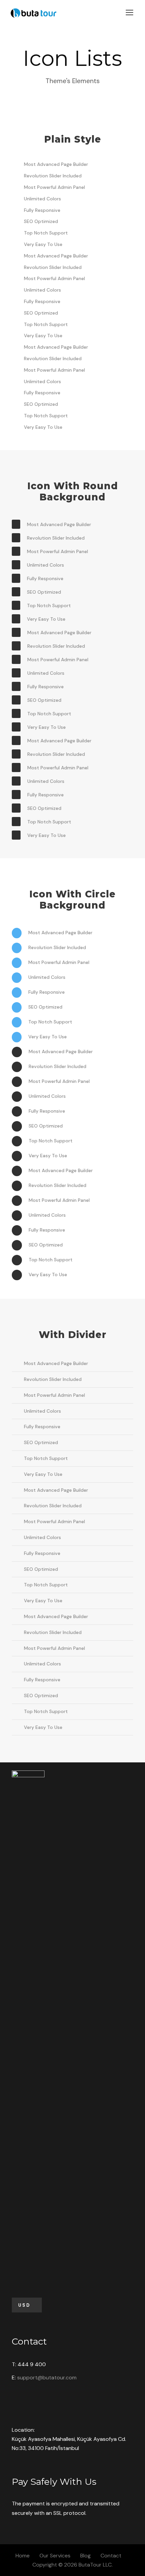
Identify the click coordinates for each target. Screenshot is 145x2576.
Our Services (55, 2556)
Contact (111, 2556)
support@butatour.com (47, 2377)
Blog (85, 2556)
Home (23, 2556)
